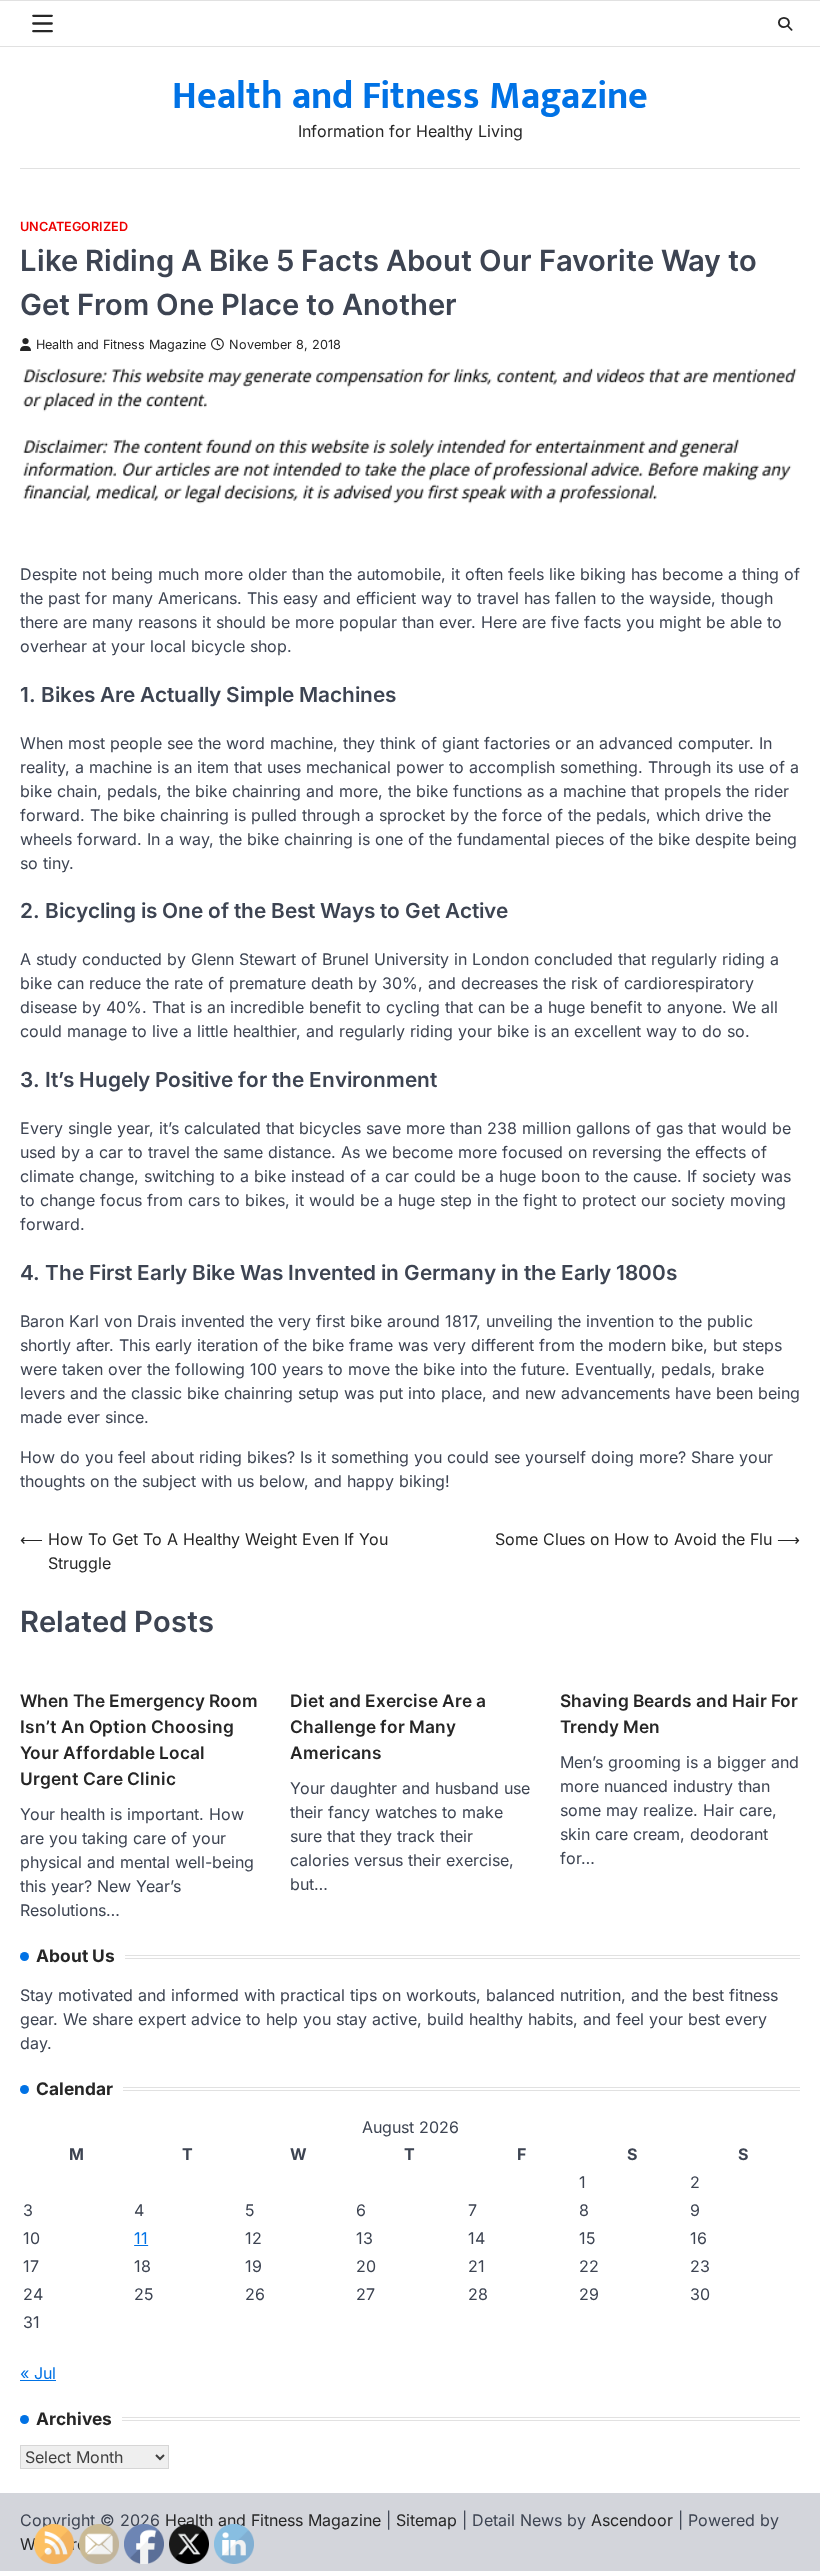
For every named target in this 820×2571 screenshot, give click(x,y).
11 (141, 2238)
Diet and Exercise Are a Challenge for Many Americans (388, 1726)
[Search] (785, 24)
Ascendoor (632, 2520)
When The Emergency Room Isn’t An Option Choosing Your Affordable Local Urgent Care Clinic (139, 1739)
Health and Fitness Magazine (410, 96)
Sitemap (426, 2520)
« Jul (38, 2373)
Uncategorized (74, 226)
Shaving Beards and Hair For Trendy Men (679, 1713)
